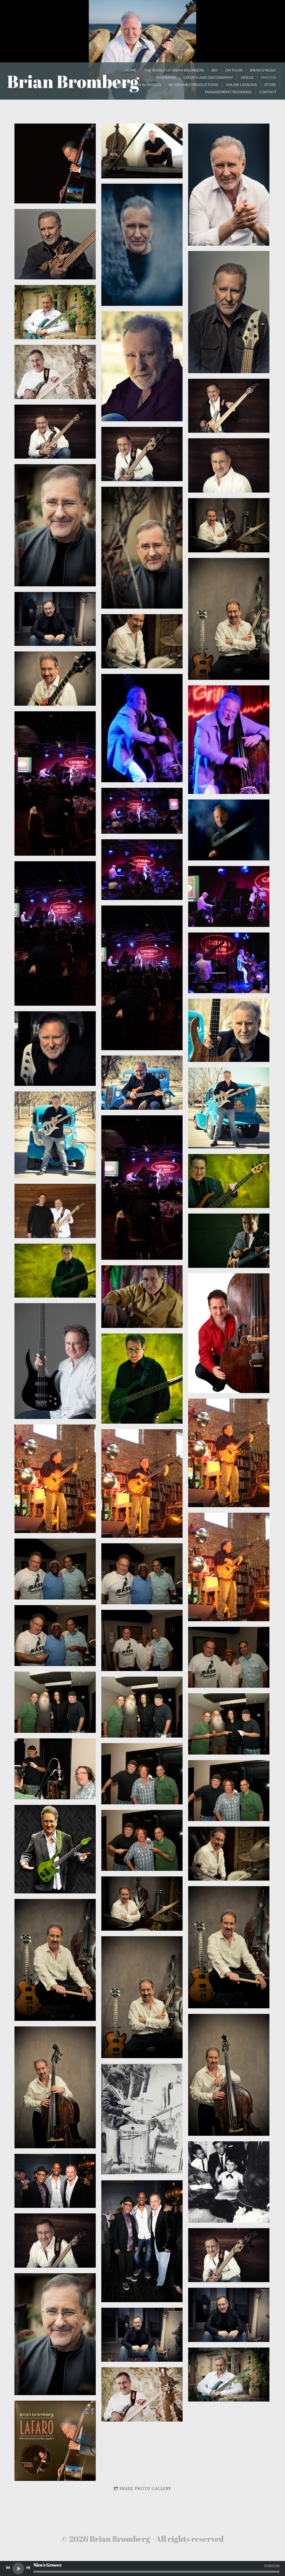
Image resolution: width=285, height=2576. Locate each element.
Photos (269, 77)
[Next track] (28, 2568)
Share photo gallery (145, 2489)
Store (270, 85)
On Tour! (234, 70)
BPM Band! (166, 77)
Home (131, 70)
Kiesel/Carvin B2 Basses (137, 85)
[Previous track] (8, 2568)
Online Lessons (241, 85)
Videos (247, 77)
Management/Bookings (228, 92)
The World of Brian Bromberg (174, 70)
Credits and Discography (208, 77)
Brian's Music (263, 70)
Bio (215, 70)
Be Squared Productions (193, 85)
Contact (268, 92)
